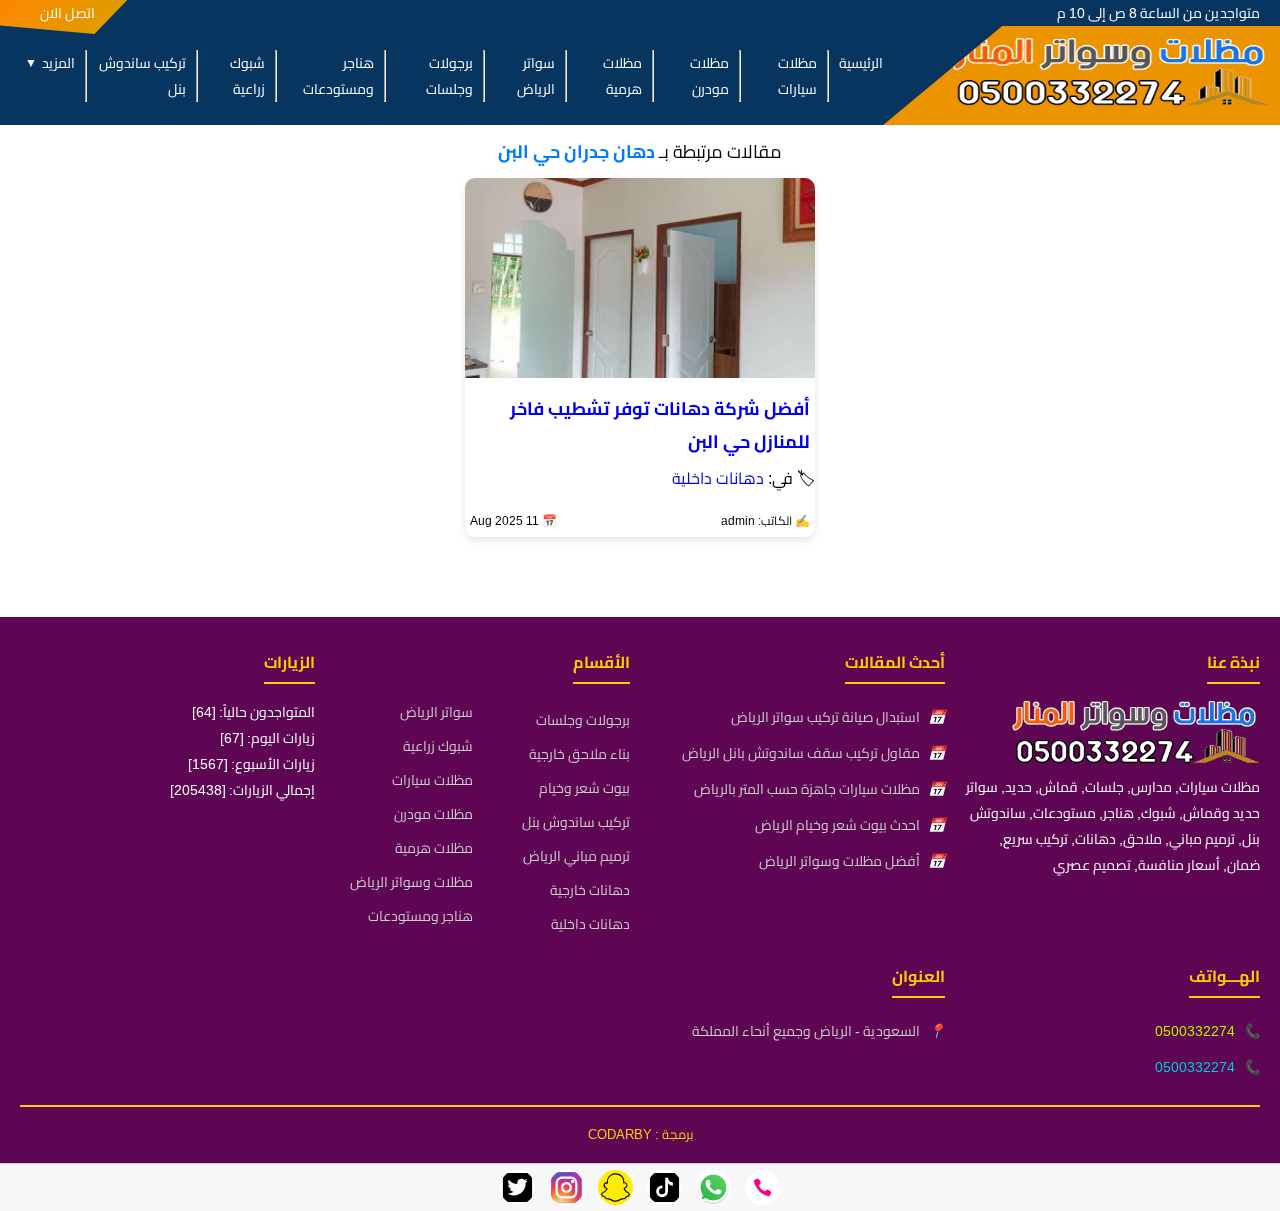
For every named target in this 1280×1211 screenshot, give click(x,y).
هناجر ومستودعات (338, 76)
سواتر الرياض (536, 76)
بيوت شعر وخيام (584, 788)
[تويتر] (517, 1187)
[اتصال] (762, 1187)
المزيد (50, 63)
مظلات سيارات (797, 76)
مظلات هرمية (622, 76)
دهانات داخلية (718, 478)
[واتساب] (713, 1187)
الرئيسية (861, 63)
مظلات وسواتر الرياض (411, 882)
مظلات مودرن (709, 76)
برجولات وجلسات (449, 76)
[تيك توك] (664, 1187)
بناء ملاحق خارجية (579, 754)
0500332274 (1195, 1031)
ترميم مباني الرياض (576, 856)
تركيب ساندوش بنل (142, 76)
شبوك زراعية (247, 76)
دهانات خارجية (590, 890)
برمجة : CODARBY (640, 1134)
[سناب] (615, 1187)
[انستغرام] (566, 1187)
